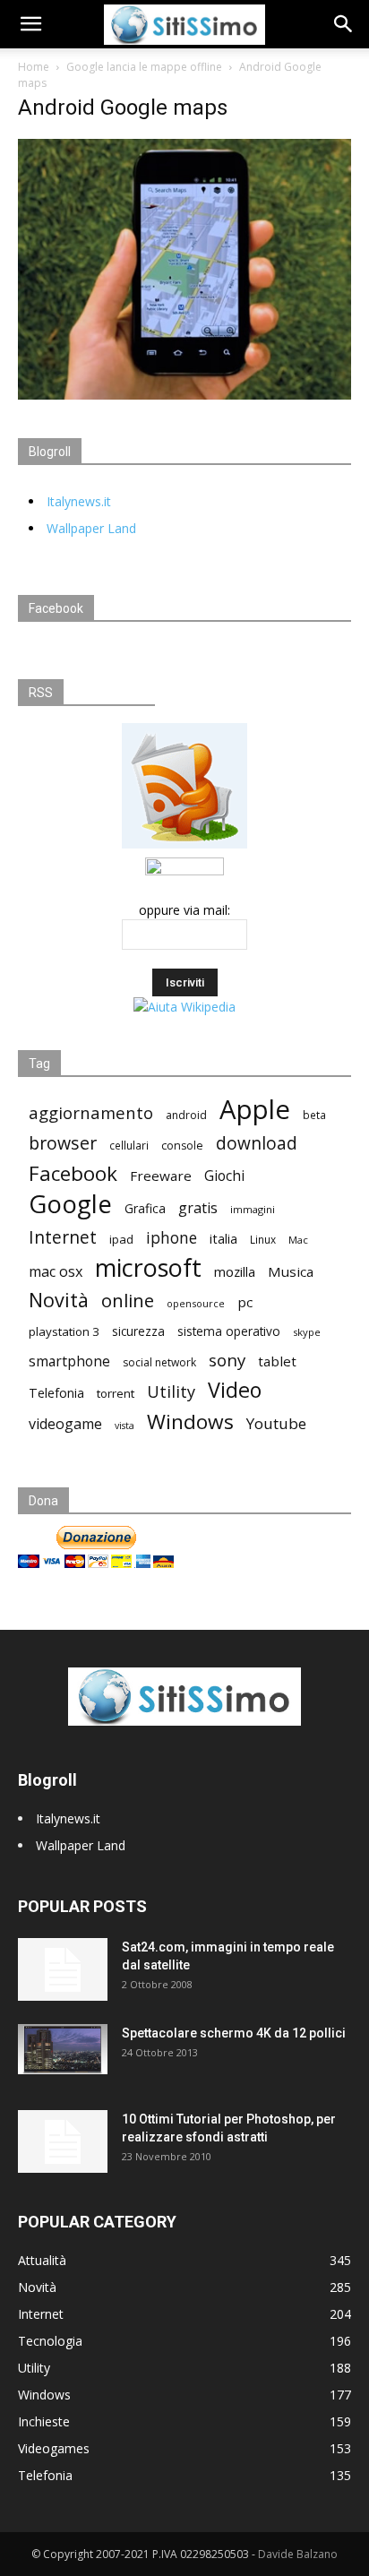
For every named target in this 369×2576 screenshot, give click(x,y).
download (257, 1144)
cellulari (129, 1145)
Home (34, 67)
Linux (263, 1239)
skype (307, 1332)
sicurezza (138, 1331)
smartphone (69, 1361)
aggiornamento (91, 1112)
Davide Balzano (298, 2554)
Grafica (145, 1208)
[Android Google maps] (184, 395)
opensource (196, 1303)
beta (314, 1115)
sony (227, 1360)
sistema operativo (229, 1331)
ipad (121, 1239)
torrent (116, 1393)
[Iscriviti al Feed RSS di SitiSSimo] (184, 848)
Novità (59, 1300)
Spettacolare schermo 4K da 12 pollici (234, 2033)
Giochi (224, 1176)
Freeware (161, 1176)
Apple (255, 1110)
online (128, 1301)
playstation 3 (64, 1331)
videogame (65, 1424)
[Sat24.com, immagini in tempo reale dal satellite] (63, 1969)
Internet (63, 1237)
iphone (172, 1238)
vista (124, 1426)
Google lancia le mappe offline (144, 67)
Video (235, 1390)
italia (223, 1239)
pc (245, 1302)
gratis (198, 1208)
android (186, 1115)
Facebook (73, 1173)
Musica (291, 1271)
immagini (253, 1209)
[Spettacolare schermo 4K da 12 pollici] (63, 2049)
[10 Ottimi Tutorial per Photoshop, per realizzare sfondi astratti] (63, 2141)
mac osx (56, 1272)
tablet (277, 1361)
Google (70, 1204)
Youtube (276, 1423)
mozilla (235, 1271)
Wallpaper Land (91, 528)
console (182, 1146)
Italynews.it (79, 501)
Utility (171, 1392)
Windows (190, 1422)
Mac (298, 1240)
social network (159, 1362)
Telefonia (56, 1393)
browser (63, 1143)
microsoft (148, 1267)
